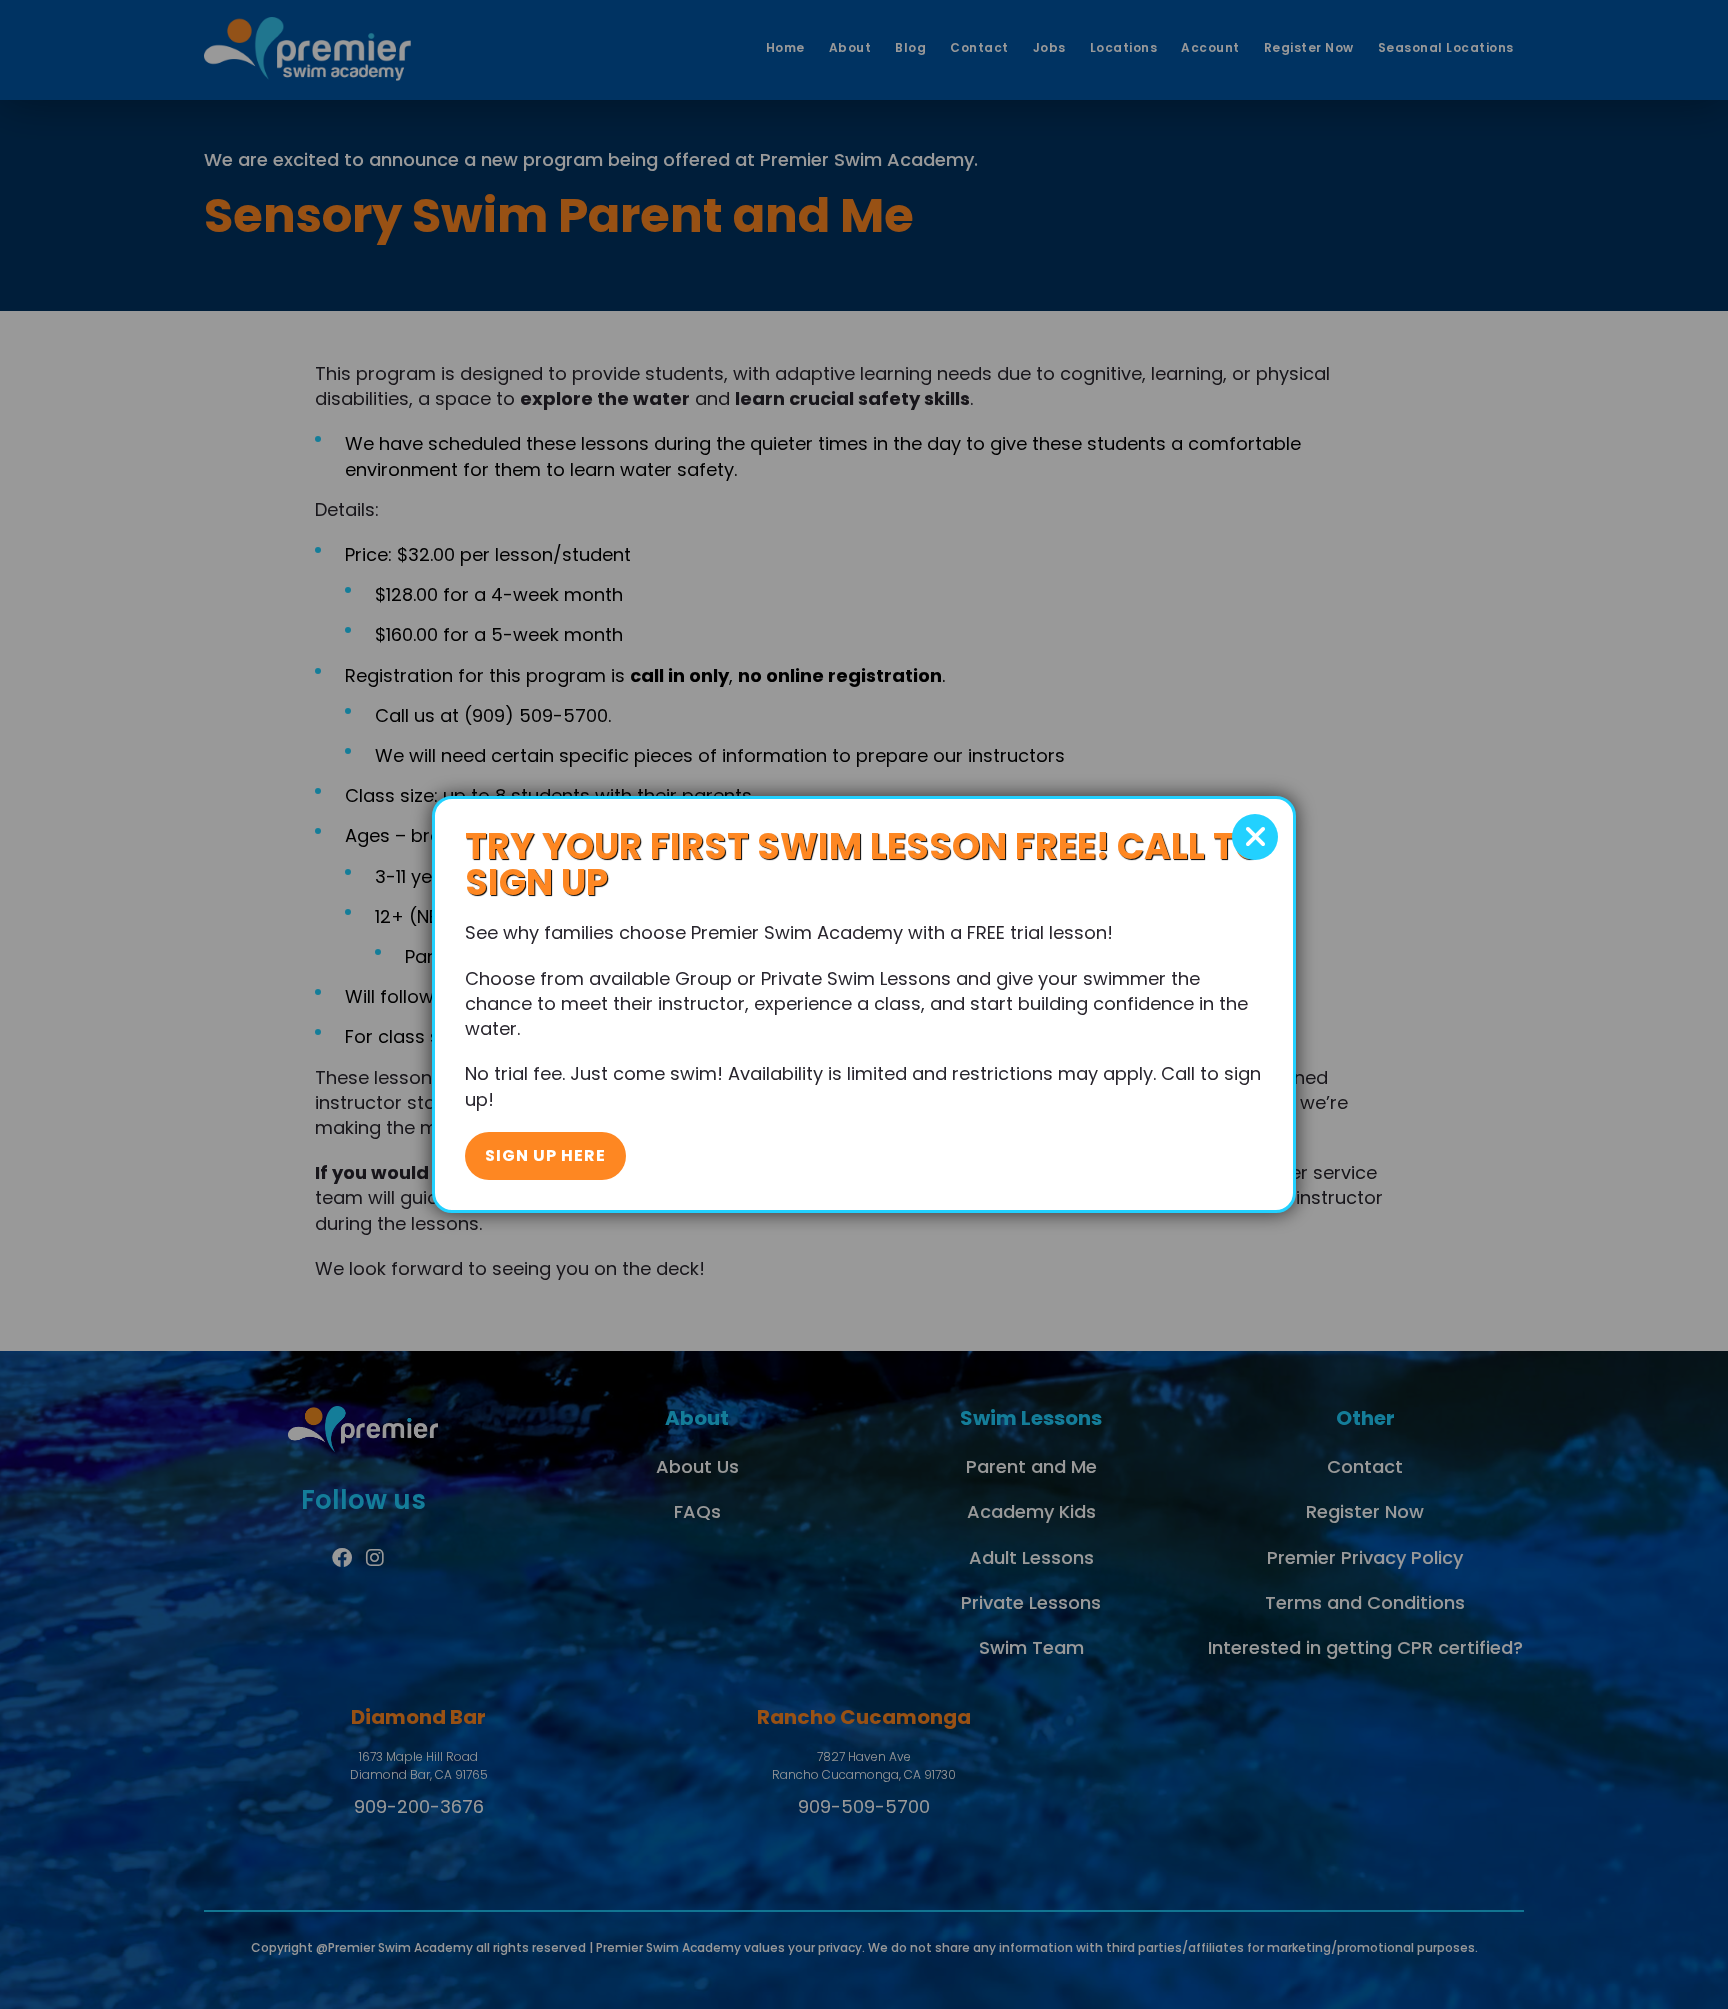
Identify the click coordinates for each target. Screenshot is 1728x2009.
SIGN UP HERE (545, 1155)
